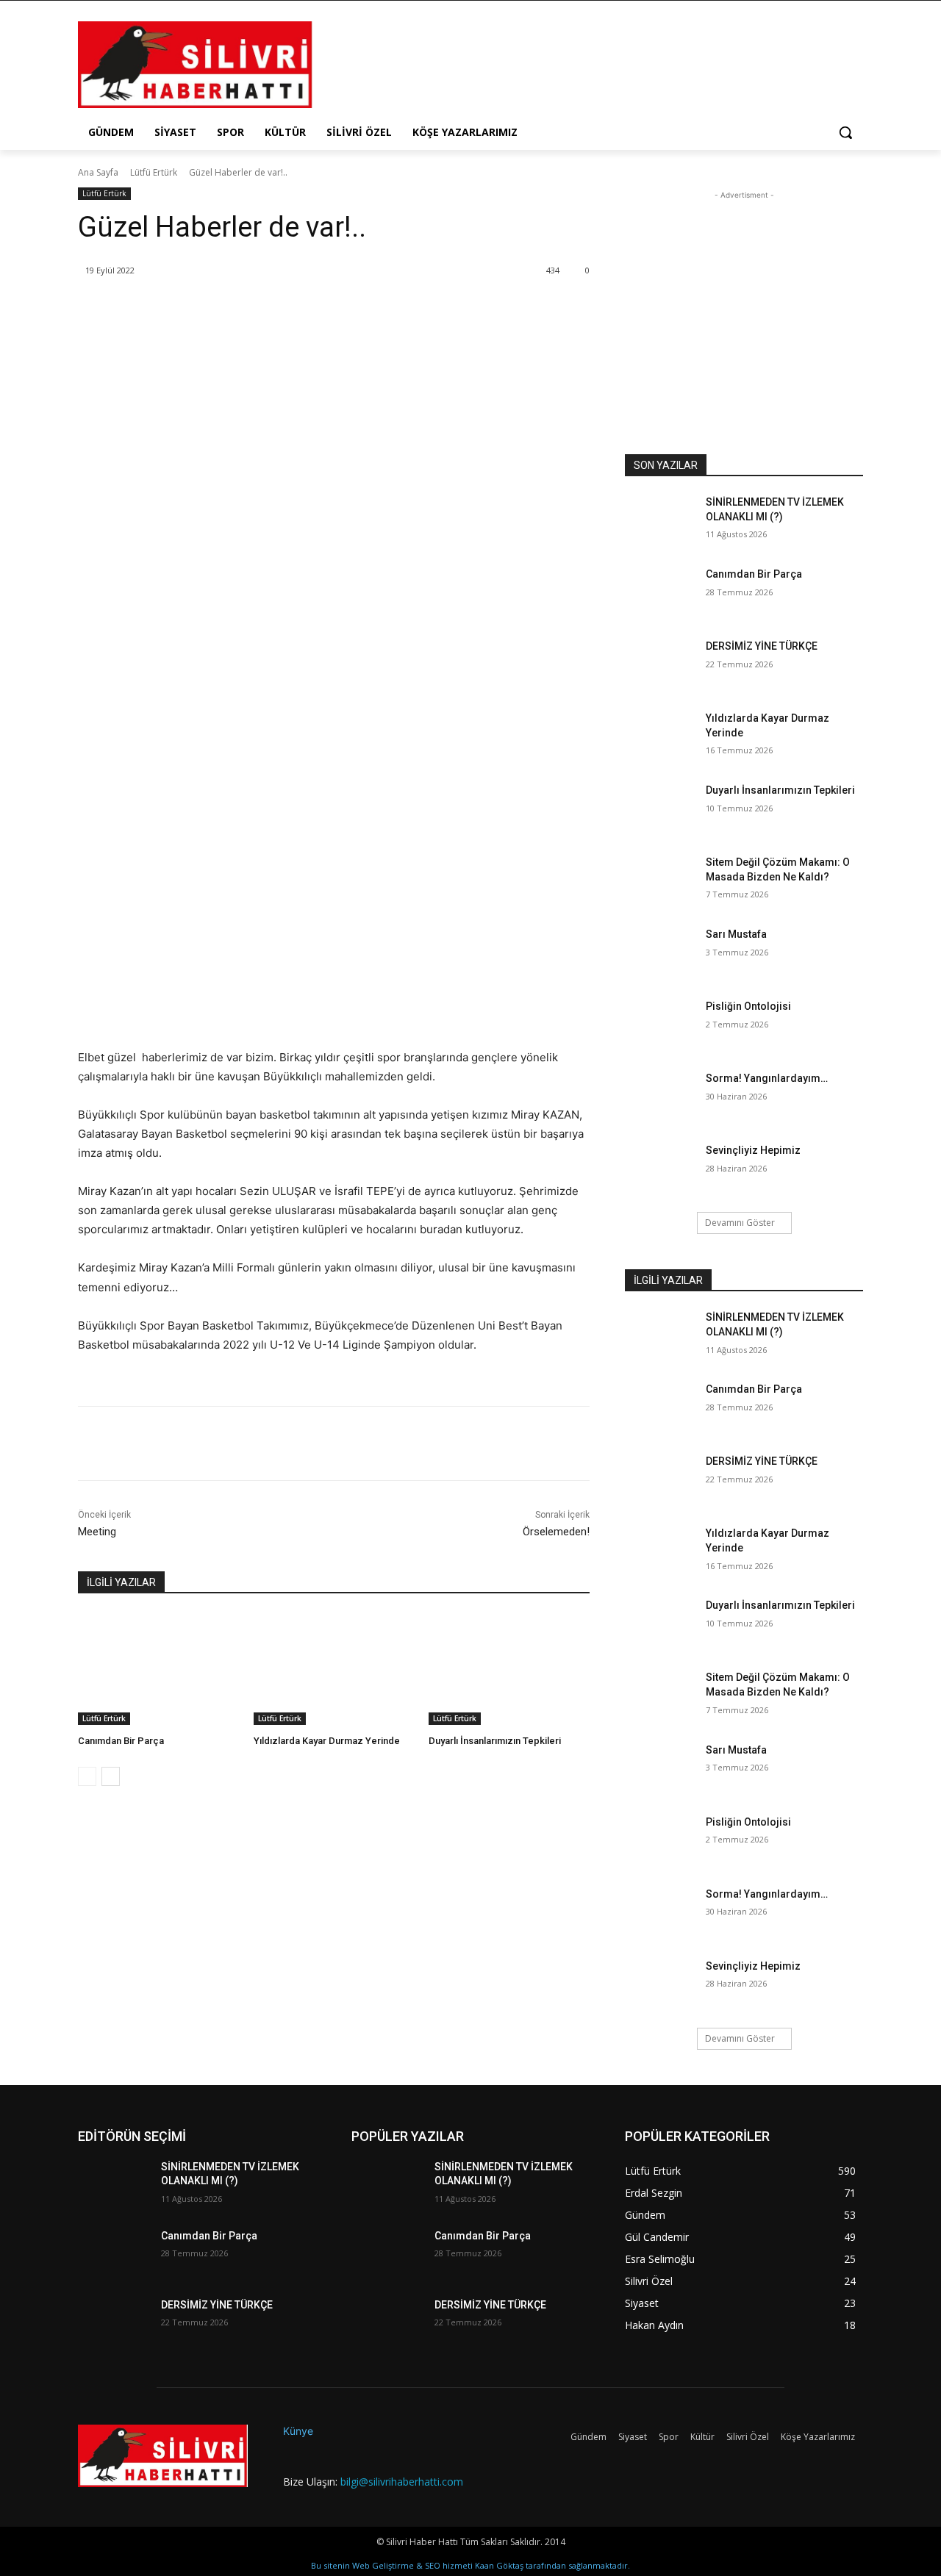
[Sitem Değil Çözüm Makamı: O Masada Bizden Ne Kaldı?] (661, 880)
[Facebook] (186, 308)
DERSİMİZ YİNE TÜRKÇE (762, 646)
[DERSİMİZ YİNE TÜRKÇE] (661, 664)
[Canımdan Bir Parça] (158, 1669)
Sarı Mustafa (736, 934)
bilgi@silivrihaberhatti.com (402, 2482)
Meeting (97, 1532)
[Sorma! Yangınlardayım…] (661, 1097)
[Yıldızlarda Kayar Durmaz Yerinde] (334, 1669)
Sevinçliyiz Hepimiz (753, 1150)
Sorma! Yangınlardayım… (767, 1078)
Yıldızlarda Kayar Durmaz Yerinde (327, 1741)
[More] (322, 308)
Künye (298, 2431)
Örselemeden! (556, 1532)
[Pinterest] (254, 308)
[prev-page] (87, 1776)
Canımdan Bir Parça (121, 1741)
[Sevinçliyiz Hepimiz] (661, 1169)
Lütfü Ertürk (154, 172)
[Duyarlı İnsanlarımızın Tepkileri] (509, 1669)
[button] (845, 132)
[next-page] (111, 1776)
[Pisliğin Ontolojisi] (661, 1025)
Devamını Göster (740, 1223)
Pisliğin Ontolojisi (748, 1006)
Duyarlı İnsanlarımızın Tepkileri (495, 1741)
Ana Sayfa (98, 172)
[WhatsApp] (287, 308)
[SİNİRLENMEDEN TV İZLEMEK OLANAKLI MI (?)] (661, 520)
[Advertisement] (581, 63)
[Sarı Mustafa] (661, 952)
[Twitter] (220, 308)
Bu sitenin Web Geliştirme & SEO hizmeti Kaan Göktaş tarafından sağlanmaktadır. (470, 2565)
